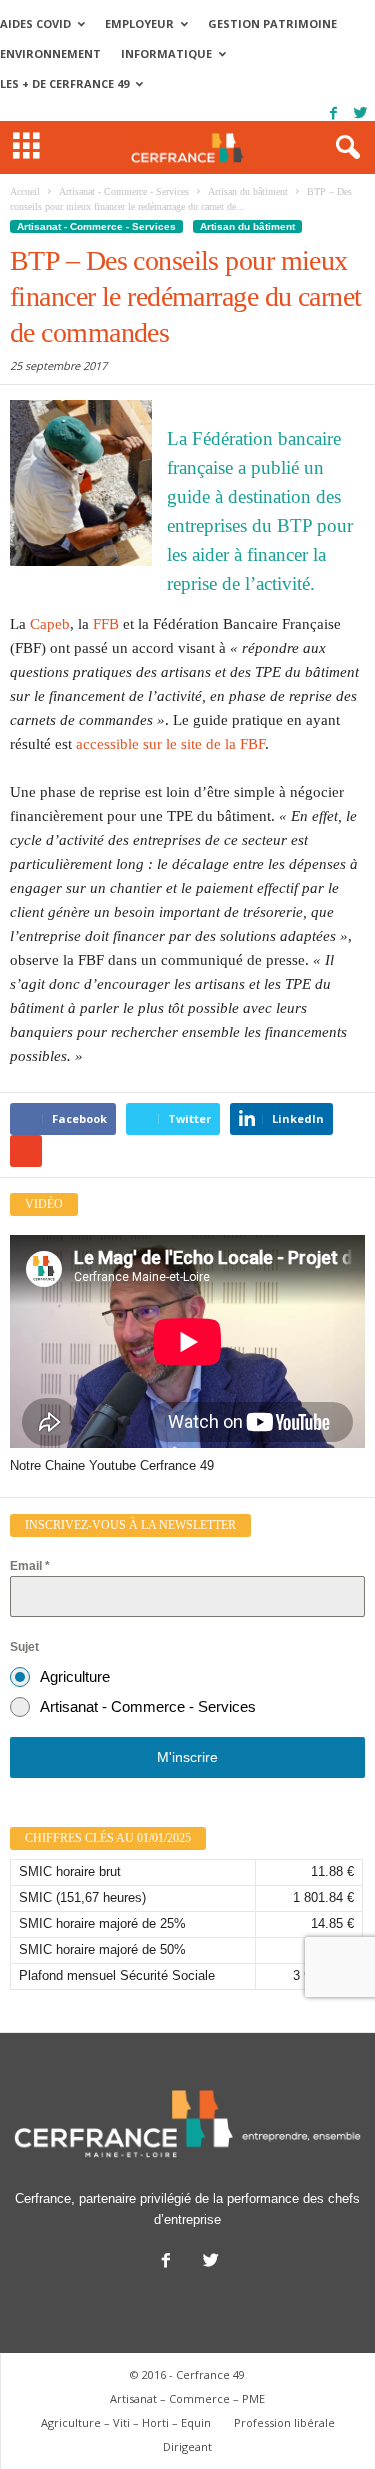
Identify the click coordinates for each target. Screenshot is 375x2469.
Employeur (139, 23)
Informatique (166, 53)
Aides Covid (35, 23)
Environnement (50, 53)
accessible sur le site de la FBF (170, 744)
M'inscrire (187, 1757)
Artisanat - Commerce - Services (96, 226)
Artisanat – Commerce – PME (187, 2398)
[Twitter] (360, 113)
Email (30, 1566)
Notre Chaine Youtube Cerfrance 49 (112, 1465)
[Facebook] (333, 113)
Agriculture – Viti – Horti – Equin (126, 2422)
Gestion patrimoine (272, 23)
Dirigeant (187, 2446)
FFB (106, 624)
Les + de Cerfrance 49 (64, 83)
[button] (344, 148)
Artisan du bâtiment (247, 226)
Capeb (50, 624)
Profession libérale (284, 2422)
